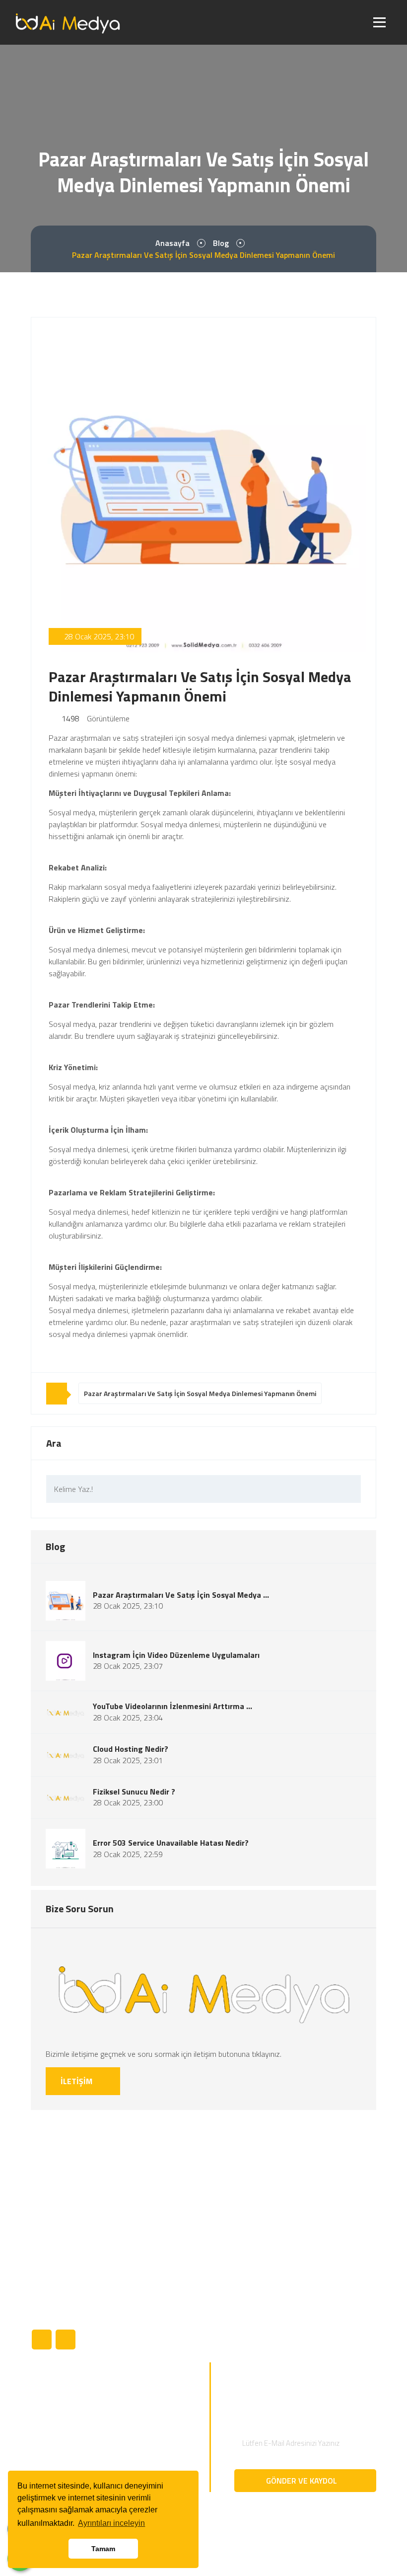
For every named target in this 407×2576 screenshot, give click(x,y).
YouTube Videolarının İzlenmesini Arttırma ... (172, 1706)
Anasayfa (172, 243)
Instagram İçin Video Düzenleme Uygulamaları (176, 1655)
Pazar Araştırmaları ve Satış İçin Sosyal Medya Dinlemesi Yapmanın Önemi (200, 1393)
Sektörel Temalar (58, 2399)
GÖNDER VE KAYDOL (303, 2481)
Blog (221, 243)
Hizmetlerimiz (232, 2281)
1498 (69, 718)
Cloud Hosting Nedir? (131, 1749)
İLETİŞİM (77, 2081)
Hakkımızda (228, 2248)
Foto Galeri (228, 2315)
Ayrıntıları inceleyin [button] (111, 2523)
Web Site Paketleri (61, 2449)
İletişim (221, 2332)
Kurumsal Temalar (60, 2416)
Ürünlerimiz (228, 2264)
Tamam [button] (103, 2549)
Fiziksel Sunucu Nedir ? (134, 1792)
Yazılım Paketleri (58, 2432)
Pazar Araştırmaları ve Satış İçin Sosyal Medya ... (181, 1595)
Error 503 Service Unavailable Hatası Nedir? (171, 1843)
